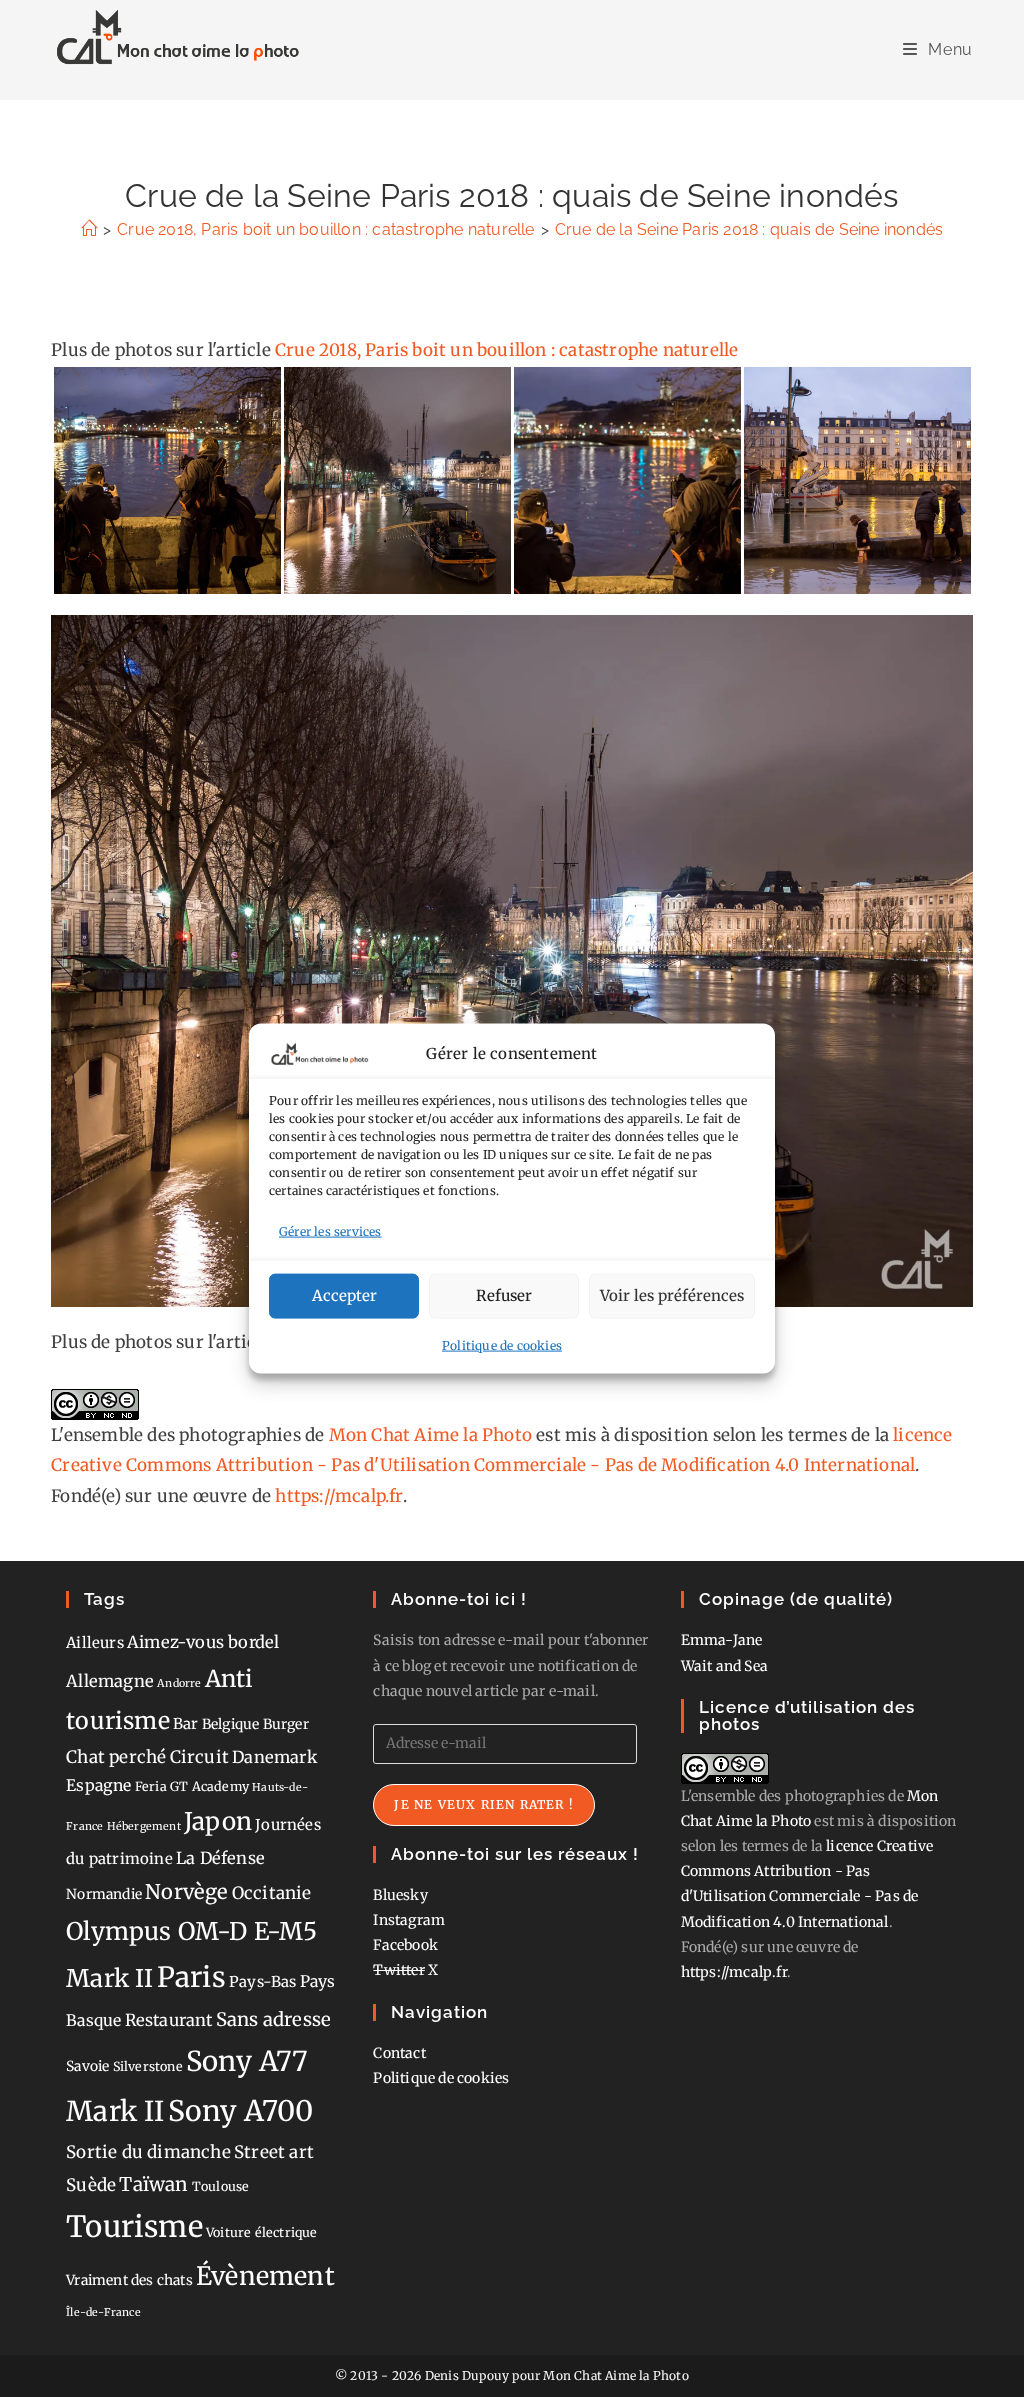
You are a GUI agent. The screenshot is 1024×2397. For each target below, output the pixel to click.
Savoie (87, 2066)
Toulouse (221, 2186)
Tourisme (134, 2226)
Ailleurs (95, 1642)
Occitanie (272, 1893)
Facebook (405, 1945)
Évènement (265, 2276)
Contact (399, 2053)
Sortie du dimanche (148, 2152)
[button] (167, 480)
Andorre (179, 1683)
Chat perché (116, 1757)
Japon (218, 1821)
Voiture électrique (262, 2232)
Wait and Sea (724, 1666)
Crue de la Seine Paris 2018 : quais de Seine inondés (749, 229)
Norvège (186, 1892)
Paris (191, 1977)
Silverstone (148, 2066)
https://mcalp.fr (338, 1496)
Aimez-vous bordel (203, 1642)
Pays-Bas (263, 1981)
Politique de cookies (502, 1344)
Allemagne (110, 1681)
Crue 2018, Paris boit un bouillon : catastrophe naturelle (506, 350)
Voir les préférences (672, 1295)
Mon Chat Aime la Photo (430, 1435)
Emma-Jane (722, 1640)
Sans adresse (273, 2019)
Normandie (104, 1894)
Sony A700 (241, 2111)
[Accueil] (89, 229)
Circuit (199, 1757)
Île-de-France (103, 2312)
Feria (151, 1786)
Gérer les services (330, 1231)
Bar (186, 1723)
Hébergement (144, 1826)
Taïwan (153, 2184)
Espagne (98, 1785)
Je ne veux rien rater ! (484, 1804)
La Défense (220, 1858)
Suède (91, 2185)
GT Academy (209, 1786)
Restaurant (169, 2020)
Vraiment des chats (129, 2280)
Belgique (231, 1724)
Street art (274, 2152)
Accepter (344, 1295)
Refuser (504, 1295)
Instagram (409, 1920)
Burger (286, 1724)
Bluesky (400, 1895)
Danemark (274, 1757)
